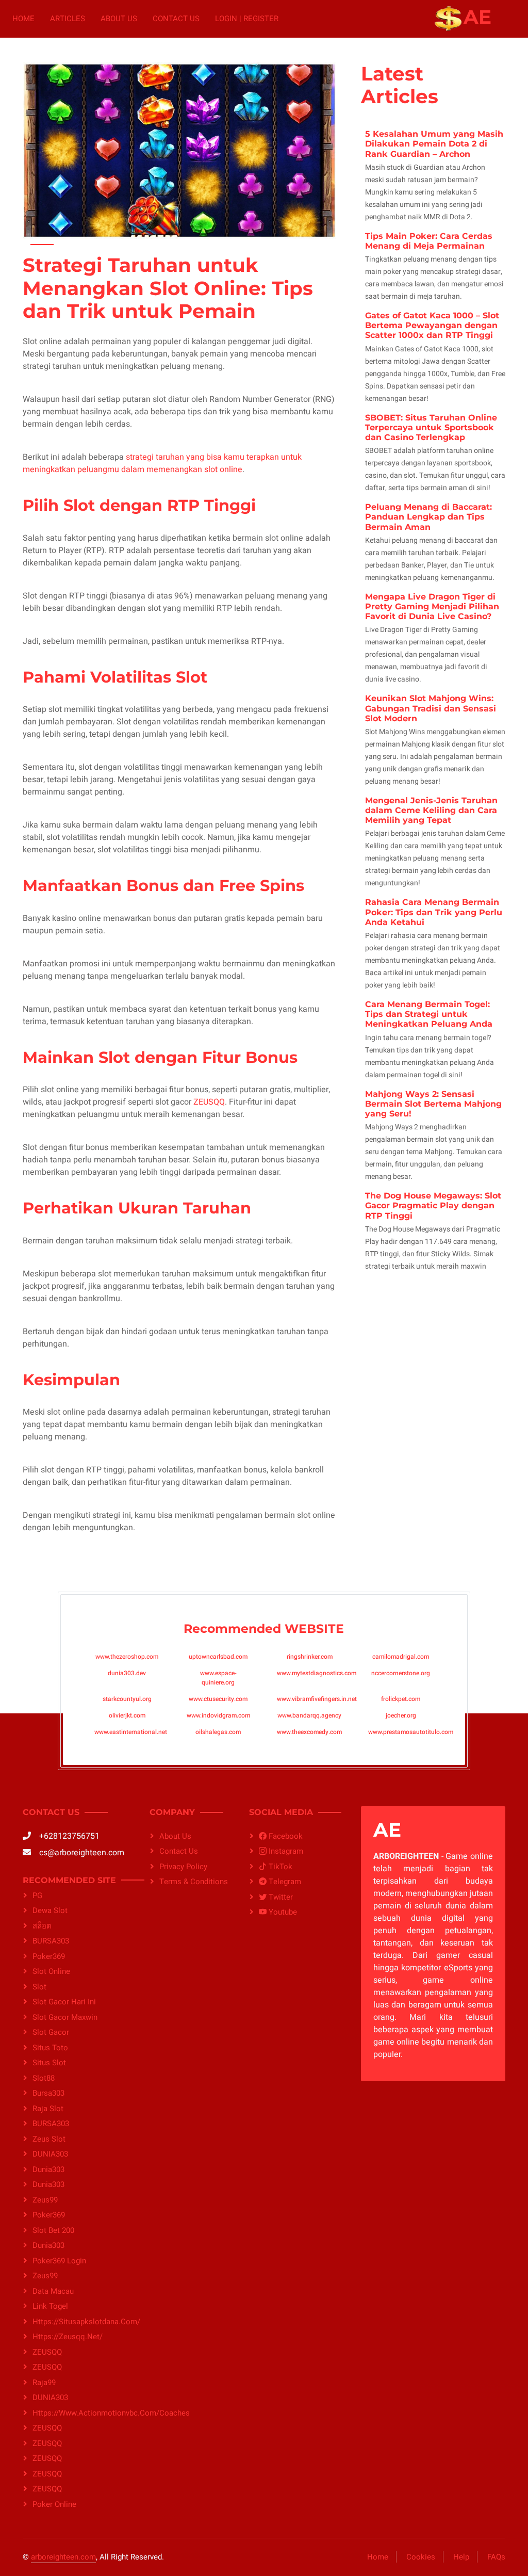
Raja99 (44, 2383)
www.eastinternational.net (131, 1732)
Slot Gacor (51, 2032)
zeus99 (45, 2276)
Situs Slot (49, 2063)
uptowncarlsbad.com (218, 1657)
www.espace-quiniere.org (218, 1678)
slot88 (44, 2078)
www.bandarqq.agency (309, 1715)
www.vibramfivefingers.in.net (317, 1699)
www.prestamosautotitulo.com (411, 1732)
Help (461, 2557)
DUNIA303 (50, 2154)
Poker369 (49, 1956)
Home (23, 19)
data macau (53, 2291)
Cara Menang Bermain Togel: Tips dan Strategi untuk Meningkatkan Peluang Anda (429, 1014)
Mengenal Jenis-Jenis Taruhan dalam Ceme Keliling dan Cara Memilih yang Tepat (431, 810)
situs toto (50, 2048)
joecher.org (401, 1715)
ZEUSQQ (209, 1102)
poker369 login (59, 2261)
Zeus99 (45, 2200)
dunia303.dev (127, 1673)
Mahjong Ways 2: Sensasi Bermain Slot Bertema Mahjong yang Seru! (433, 1104)
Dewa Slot (50, 1910)
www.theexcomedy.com (309, 1732)
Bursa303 (48, 2093)
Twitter (280, 1897)
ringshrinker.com (310, 1657)
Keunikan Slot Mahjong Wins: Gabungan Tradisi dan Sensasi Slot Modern (431, 708)
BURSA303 (51, 1941)
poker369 (49, 2215)
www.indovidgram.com (218, 1715)
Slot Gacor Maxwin (65, 2017)
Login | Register (247, 19)
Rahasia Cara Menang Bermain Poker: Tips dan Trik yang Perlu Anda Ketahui (434, 912)
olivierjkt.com (127, 1715)
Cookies (421, 2557)
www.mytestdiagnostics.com (317, 1673)
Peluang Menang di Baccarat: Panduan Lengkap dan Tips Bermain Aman (428, 517)
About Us (119, 19)
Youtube (282, 1912)
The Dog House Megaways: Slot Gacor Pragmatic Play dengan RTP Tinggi (433, 1205)
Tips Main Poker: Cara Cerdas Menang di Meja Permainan (429, 241)
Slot (39, 1987)
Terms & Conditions (194, 1882)
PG (37, 1895)
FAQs (496, 2557)
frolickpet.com (401, 1699)
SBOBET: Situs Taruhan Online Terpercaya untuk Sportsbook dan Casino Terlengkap (431, 427)
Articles (68, 19)
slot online (51, 1971)
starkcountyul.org (127, 1699)
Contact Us (176, 19)
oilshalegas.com (218, 1732)
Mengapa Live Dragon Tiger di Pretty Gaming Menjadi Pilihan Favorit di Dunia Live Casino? (432, 606)
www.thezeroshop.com (127, 1657)
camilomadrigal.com (401, 1657)
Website (314, 1629)
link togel (50, 2306)
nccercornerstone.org (401, 1673)
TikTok (279, 1867)
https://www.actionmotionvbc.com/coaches (79, 2413)
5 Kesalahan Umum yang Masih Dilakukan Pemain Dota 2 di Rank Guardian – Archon (434, 144)
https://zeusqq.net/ (68, 2337)
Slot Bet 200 (53, 2230)
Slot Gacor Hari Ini (64, 2002)
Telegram (284, 1882)
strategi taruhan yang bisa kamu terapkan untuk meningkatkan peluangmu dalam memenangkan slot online (162, 463)
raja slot (48, 2109)
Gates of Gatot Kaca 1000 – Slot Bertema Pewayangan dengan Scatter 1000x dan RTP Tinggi (432, 325)
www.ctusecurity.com (218, 1699)
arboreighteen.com (63, 2557)
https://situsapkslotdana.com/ (79, 2322)
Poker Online (54, 2504)
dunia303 (48, 2169)
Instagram (285, 1851)
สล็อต (42, 1926)
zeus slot (49, 2139)
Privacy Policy (183, 1867)
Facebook (285, 1836)
